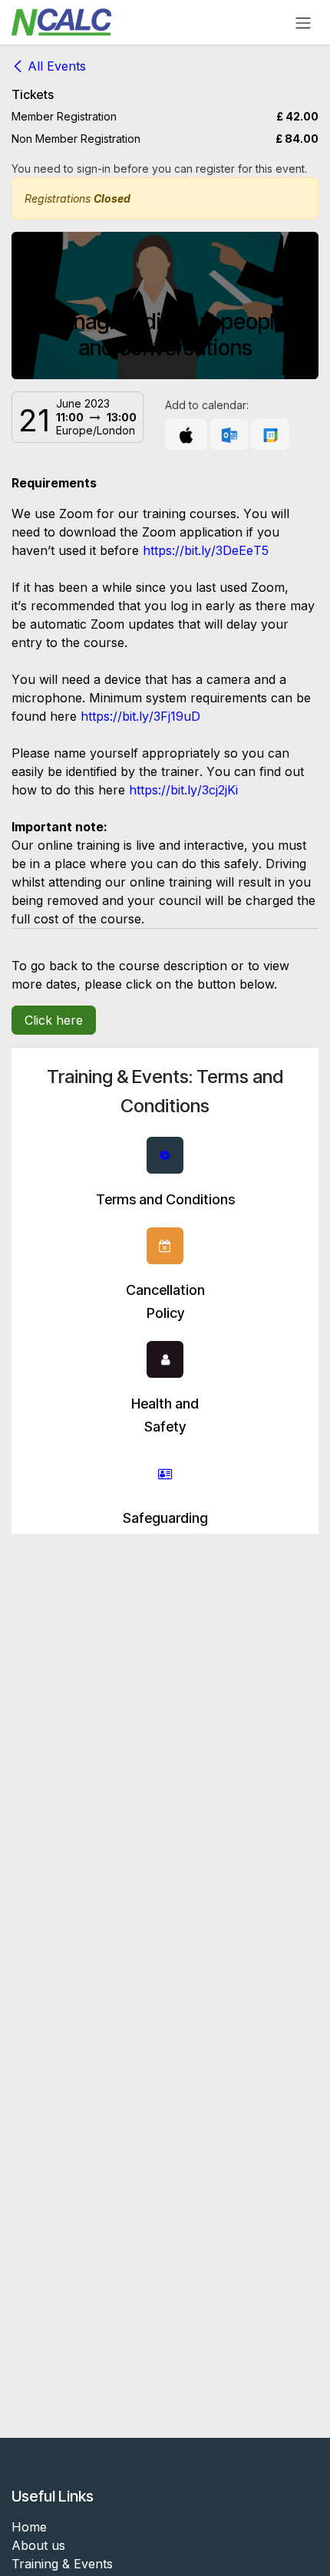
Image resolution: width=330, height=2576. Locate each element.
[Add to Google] (270, 434)
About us (38, 2545)
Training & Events (62, 2564)
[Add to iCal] (186, 434)
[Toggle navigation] (303, 22)
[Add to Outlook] (229, 434)
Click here (54, 1020)
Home (29, 2527)
